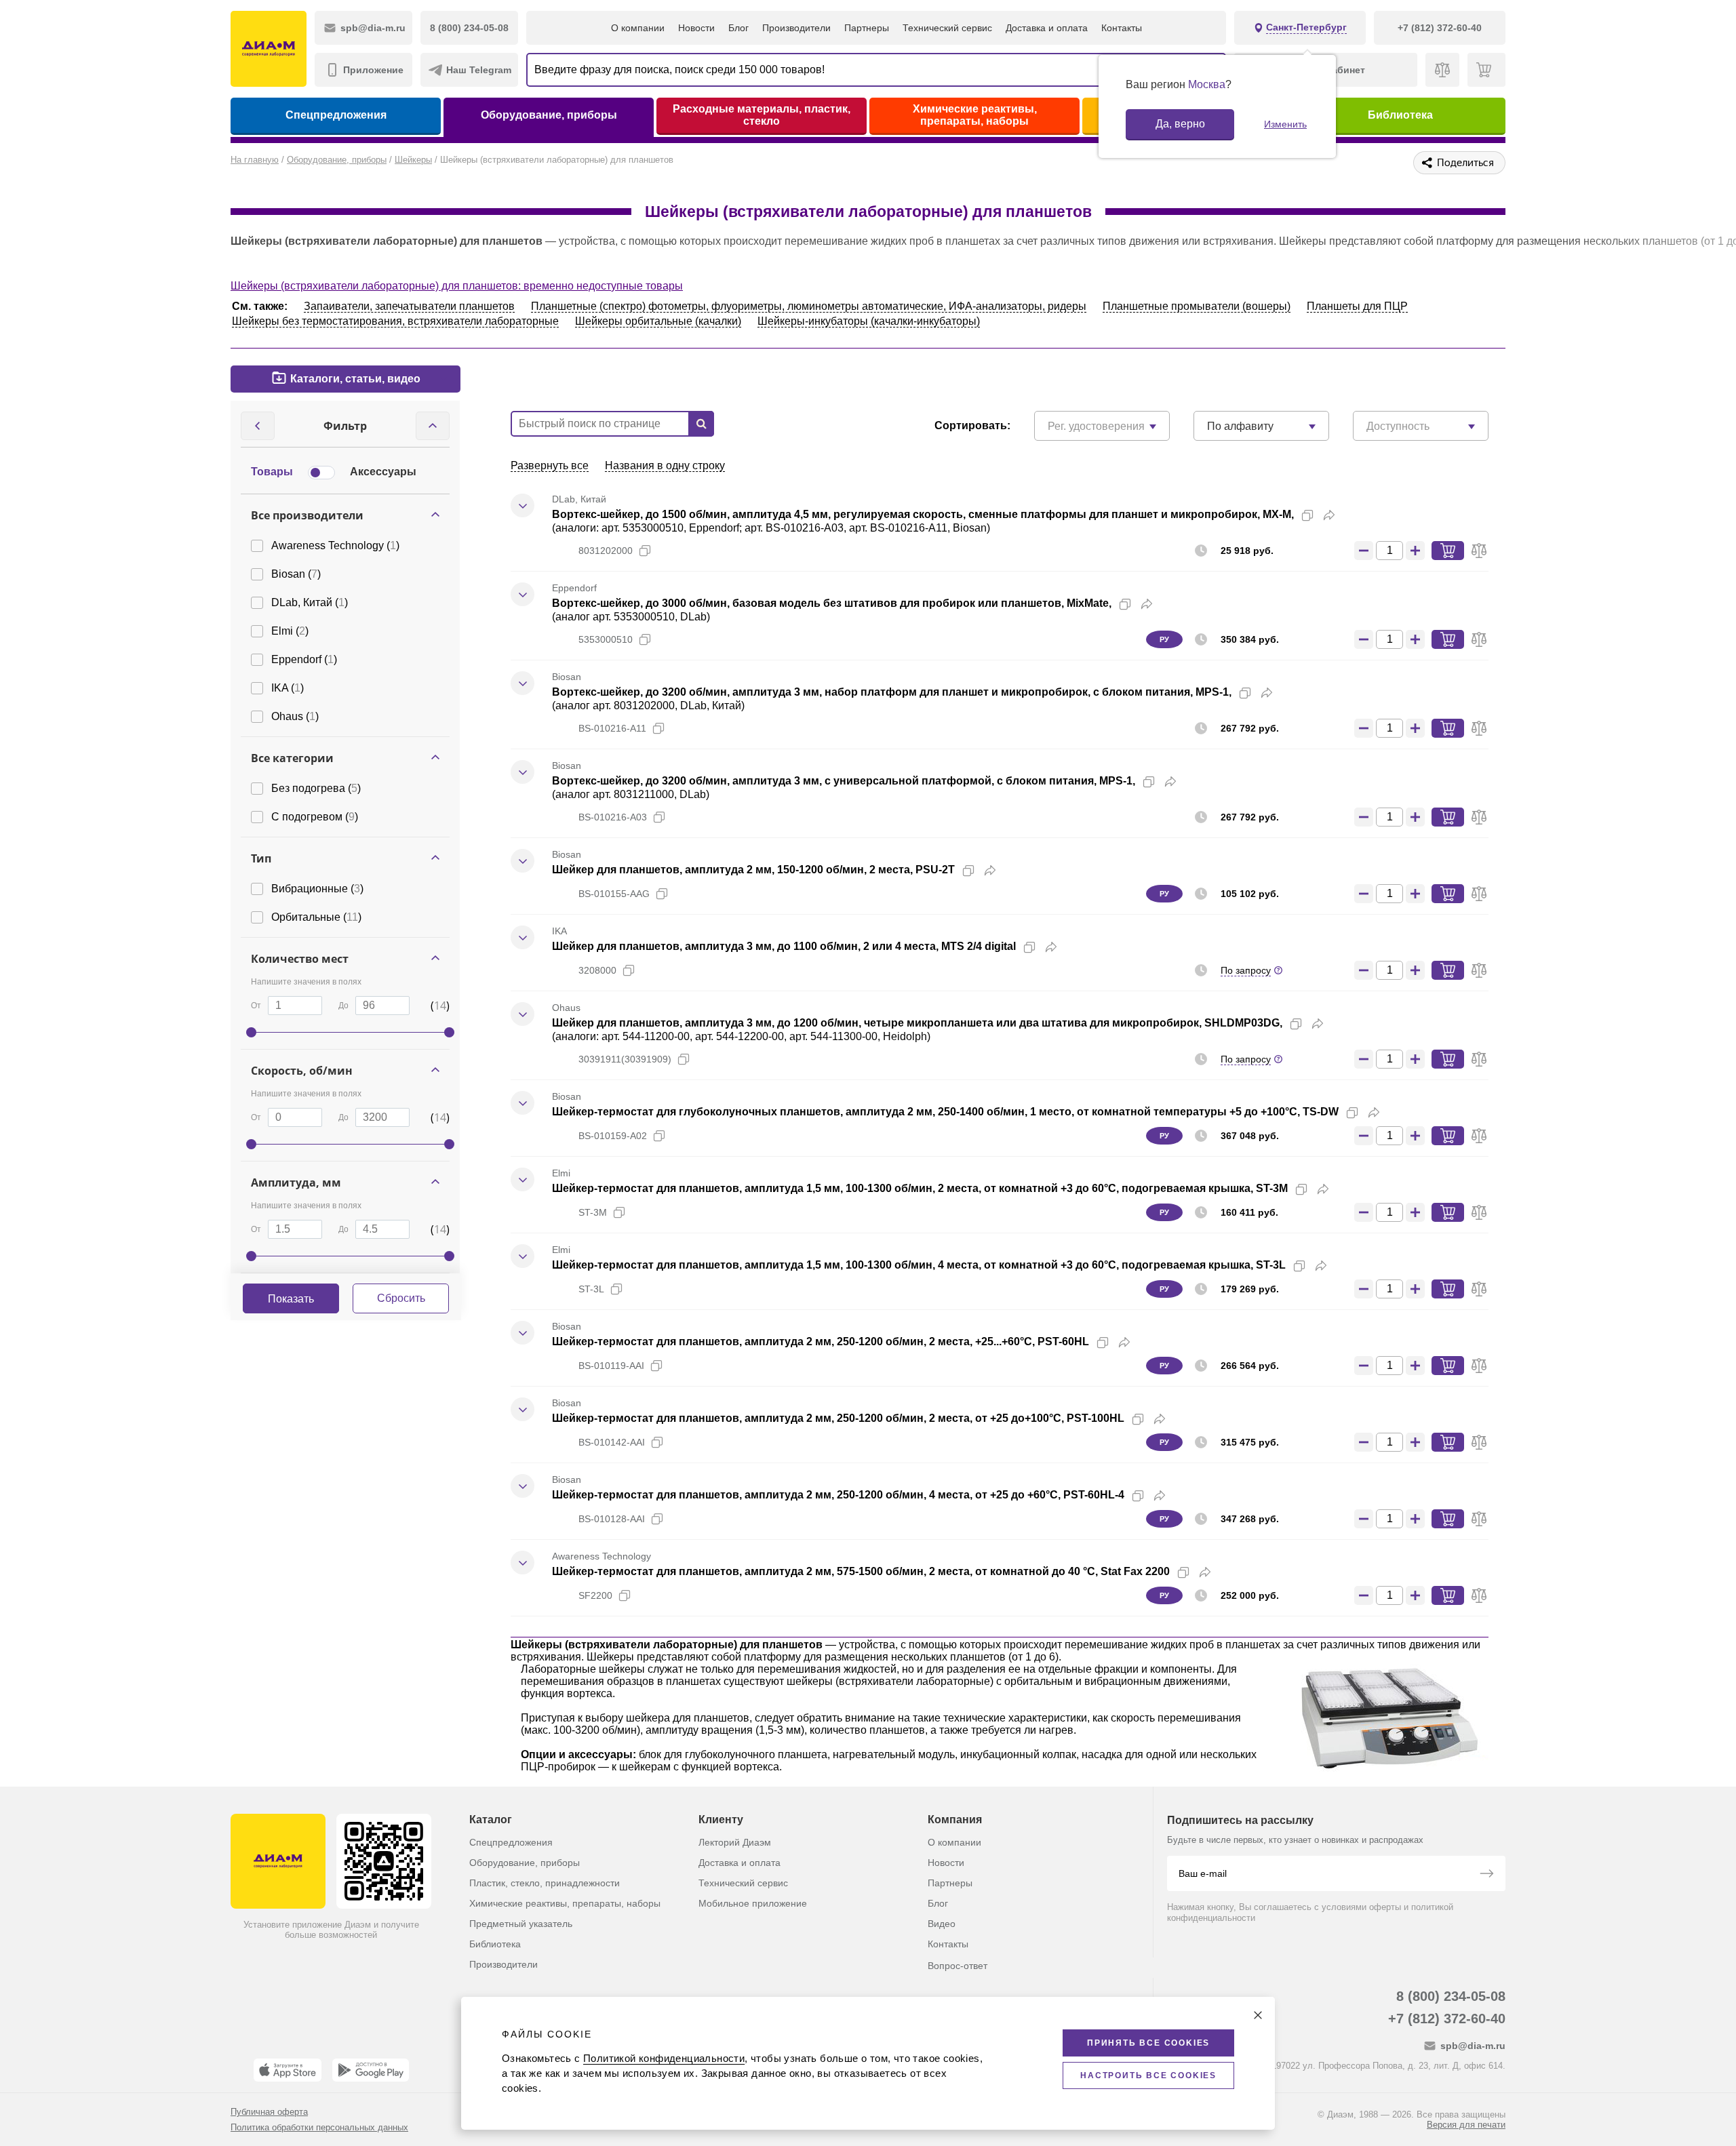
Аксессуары (383, 472)
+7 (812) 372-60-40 (1447, 2019)
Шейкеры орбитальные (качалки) (658, 321)
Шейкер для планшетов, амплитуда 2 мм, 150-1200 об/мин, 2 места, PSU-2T (753, 870)
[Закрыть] (1258, 2015)
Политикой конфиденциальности (664, 2058)
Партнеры (867, 28)
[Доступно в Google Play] (371, 2070)
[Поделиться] (1329, 515)
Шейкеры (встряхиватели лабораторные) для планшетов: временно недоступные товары (457, 286)
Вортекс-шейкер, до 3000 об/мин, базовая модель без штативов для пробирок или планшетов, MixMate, (832, 603)
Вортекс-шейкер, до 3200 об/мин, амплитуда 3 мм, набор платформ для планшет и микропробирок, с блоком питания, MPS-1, (892, 692)
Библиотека (1400, 115)
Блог (738, 28)
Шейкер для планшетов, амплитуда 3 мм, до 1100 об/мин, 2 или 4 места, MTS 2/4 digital (784, 946)
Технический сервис (947, 28)
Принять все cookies (1148, 2043)
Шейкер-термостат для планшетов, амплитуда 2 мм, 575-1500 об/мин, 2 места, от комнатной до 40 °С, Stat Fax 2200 (861, 1571)
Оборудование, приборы (549, 115)
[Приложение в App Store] (288, 2070)
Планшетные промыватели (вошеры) (1197, 306)
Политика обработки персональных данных (319, 2127)
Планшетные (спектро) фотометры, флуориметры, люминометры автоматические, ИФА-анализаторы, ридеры (809, 306)
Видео (942, 1924)
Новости (696, 28)
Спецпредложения (336, 115)
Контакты (1122, 28)
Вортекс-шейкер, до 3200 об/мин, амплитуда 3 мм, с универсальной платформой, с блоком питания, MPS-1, (844, 781)
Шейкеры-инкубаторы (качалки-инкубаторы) (869, 321)
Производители (796, 28)
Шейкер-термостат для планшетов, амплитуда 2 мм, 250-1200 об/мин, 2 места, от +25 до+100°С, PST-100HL (838, 1418)
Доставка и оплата (1047, 28)
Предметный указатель (521, 1924)
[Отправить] (1486, 1875)
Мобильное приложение (753, 1903)
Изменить (1285, 124)
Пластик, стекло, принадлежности (545, 1883)
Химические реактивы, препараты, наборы (975, 115)
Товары (272, 472)
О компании (638, 28)
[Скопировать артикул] (645, 551)
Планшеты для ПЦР (1357, 306)
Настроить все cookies (1148, 2075)
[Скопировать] (1307, 515)
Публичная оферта (269, 2112)
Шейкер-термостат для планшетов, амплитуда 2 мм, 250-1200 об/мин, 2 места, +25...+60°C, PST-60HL (821, 1342)
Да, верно (1180, 124)
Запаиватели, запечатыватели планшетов (409, 306)
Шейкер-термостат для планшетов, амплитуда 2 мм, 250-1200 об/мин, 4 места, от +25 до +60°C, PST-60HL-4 (838, 1495)
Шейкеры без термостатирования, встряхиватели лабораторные (395, 321)
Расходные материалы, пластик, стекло (762, 115)
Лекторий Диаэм (735, 1842)
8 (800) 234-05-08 (1451, 1996)
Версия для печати (1466, 2125)
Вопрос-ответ (958, 1966)
